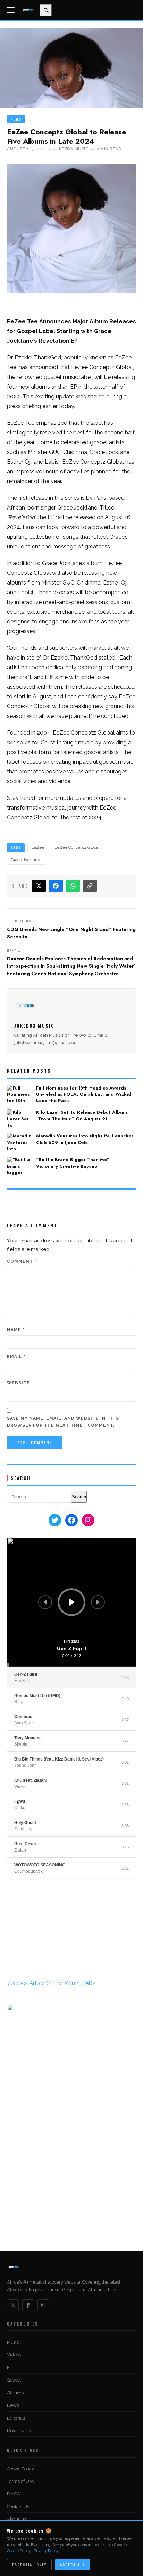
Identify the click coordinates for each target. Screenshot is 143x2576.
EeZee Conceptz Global (77, 847)
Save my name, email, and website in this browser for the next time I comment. (63, 1422)
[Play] (72, 1602)
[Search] (46, 10)
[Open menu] (12, 10)
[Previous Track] (45, 1602)
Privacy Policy (46, 2551)
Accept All (73, 2565)
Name (16, 1330)
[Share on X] (39, 886)
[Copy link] (90, 886)
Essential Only (29, 2565)
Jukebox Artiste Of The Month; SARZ (51, 2418)
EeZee (38, 847)
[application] (71, 1602)
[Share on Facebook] (56, 886)
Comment (22, 1261)
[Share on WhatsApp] (73, 886)
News (16, 119)
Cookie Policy (19, 2551)
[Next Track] (98, 1602)
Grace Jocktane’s (27, 860)
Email (16, 1357)
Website (18, 1383)
